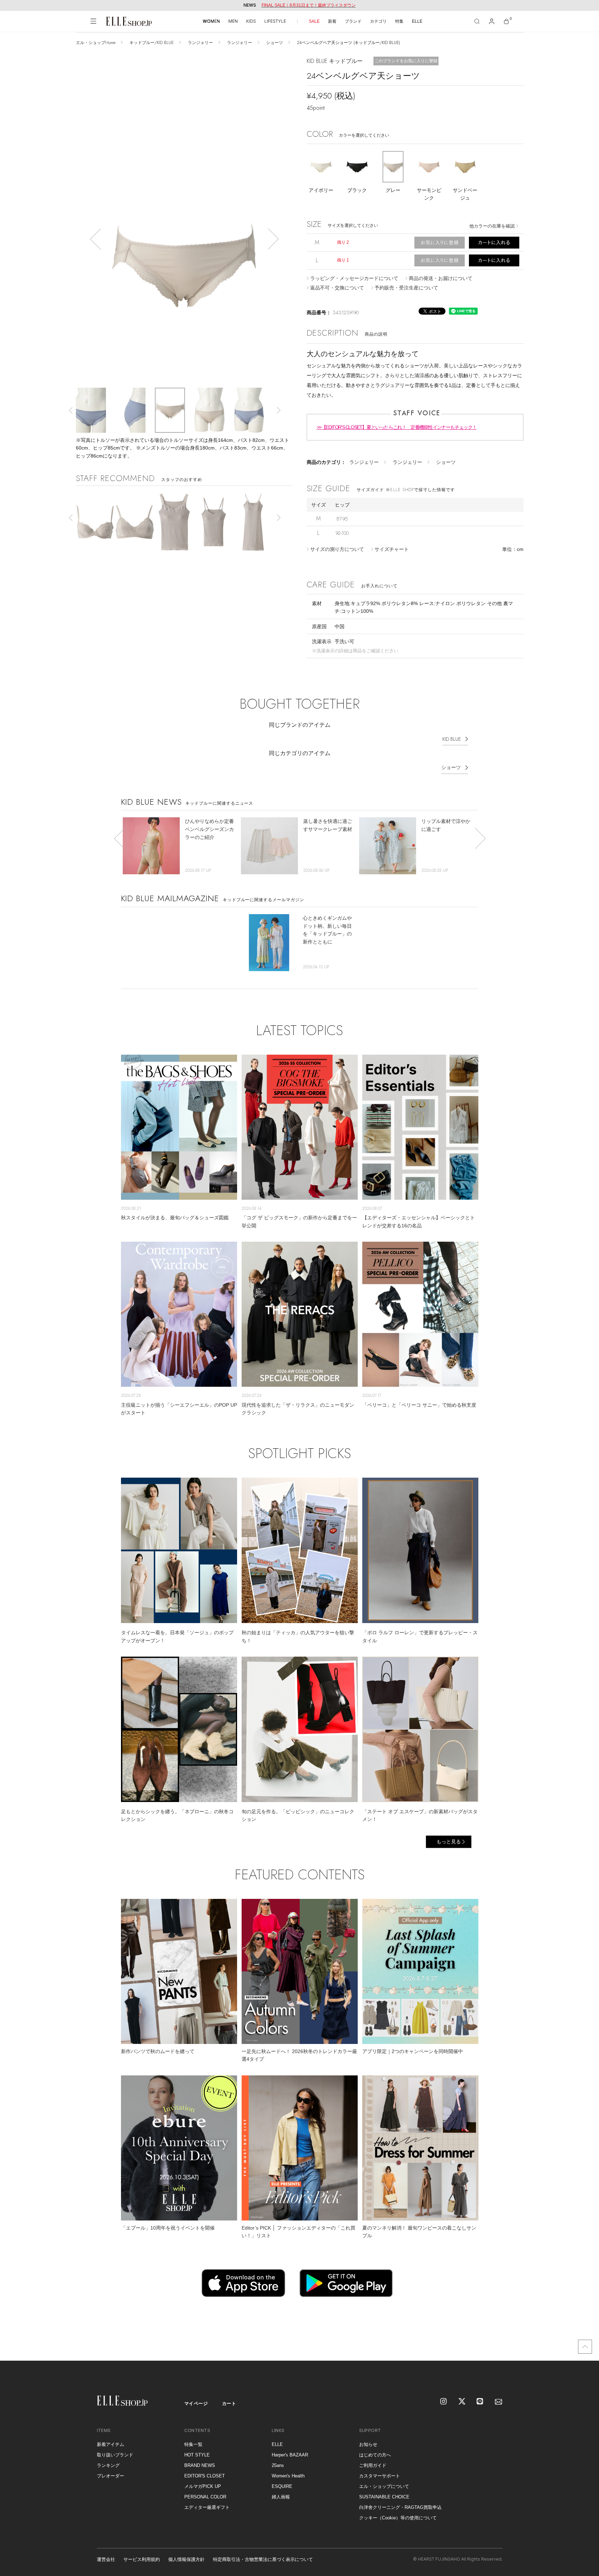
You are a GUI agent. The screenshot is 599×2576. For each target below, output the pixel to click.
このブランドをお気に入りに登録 (406, 61)
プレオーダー (110, 2476)
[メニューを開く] (93, 21)
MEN (233, 21)
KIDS (251, 21)
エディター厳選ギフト (207, 2507)
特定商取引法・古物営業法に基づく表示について (263, 2559)
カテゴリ (378, 21)
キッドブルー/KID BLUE (152, 43)
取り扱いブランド (115, 2455)
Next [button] (273, 239)
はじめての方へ (375, 2455)
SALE (314, 21)
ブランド (353, 21)
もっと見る (449, 1842)
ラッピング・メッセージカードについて (354, 278)
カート (229, 2403)
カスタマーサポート (380, 2476)
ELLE (417, 21)
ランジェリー (200, 43)
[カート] (506, 21)
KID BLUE (452, 739)
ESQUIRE (282, 2486)
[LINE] (480, 2402)
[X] (462, 2402)
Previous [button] (95, 239)
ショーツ (274, 43)
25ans (278, 2465)
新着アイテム (110, 2444)
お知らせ (368, 2444)
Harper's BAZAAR (290, 2455)
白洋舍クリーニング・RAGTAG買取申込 (400, 2507)
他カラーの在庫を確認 (492, 226)
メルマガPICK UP (203, 2486)
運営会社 (106, 2559)
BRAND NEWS (200, 2465)
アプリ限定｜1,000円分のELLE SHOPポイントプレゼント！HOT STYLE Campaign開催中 (309, 5)
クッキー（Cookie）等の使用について (398, 2518)
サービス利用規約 (142, 2559)
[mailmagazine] (499, 2402)
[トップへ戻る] (585, 2347)
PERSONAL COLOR (205, 2497)
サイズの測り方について (337, 549)
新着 (332, 21)
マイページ (196, 2403)
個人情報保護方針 (186, 2559)
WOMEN (211, 21)
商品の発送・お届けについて (441, 278)
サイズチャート (392, 549)
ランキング (108, 2465)
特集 (399, 21)
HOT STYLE (197, 2455)
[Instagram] (444, 2402)
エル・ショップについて (384, 2486)
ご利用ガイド (373, 2465)
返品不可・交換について (337, 288)
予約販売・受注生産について (406, 288)
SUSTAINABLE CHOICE (384, 2497)
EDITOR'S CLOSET (205, 2476)
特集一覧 (193, 2444)
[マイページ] (492, 21)
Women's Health (288, 2476)
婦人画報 (281, 2497)
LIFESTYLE (275, 21)
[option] (184, 269)
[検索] (477, 21)
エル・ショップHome (96, 43)
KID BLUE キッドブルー (335, 61)
